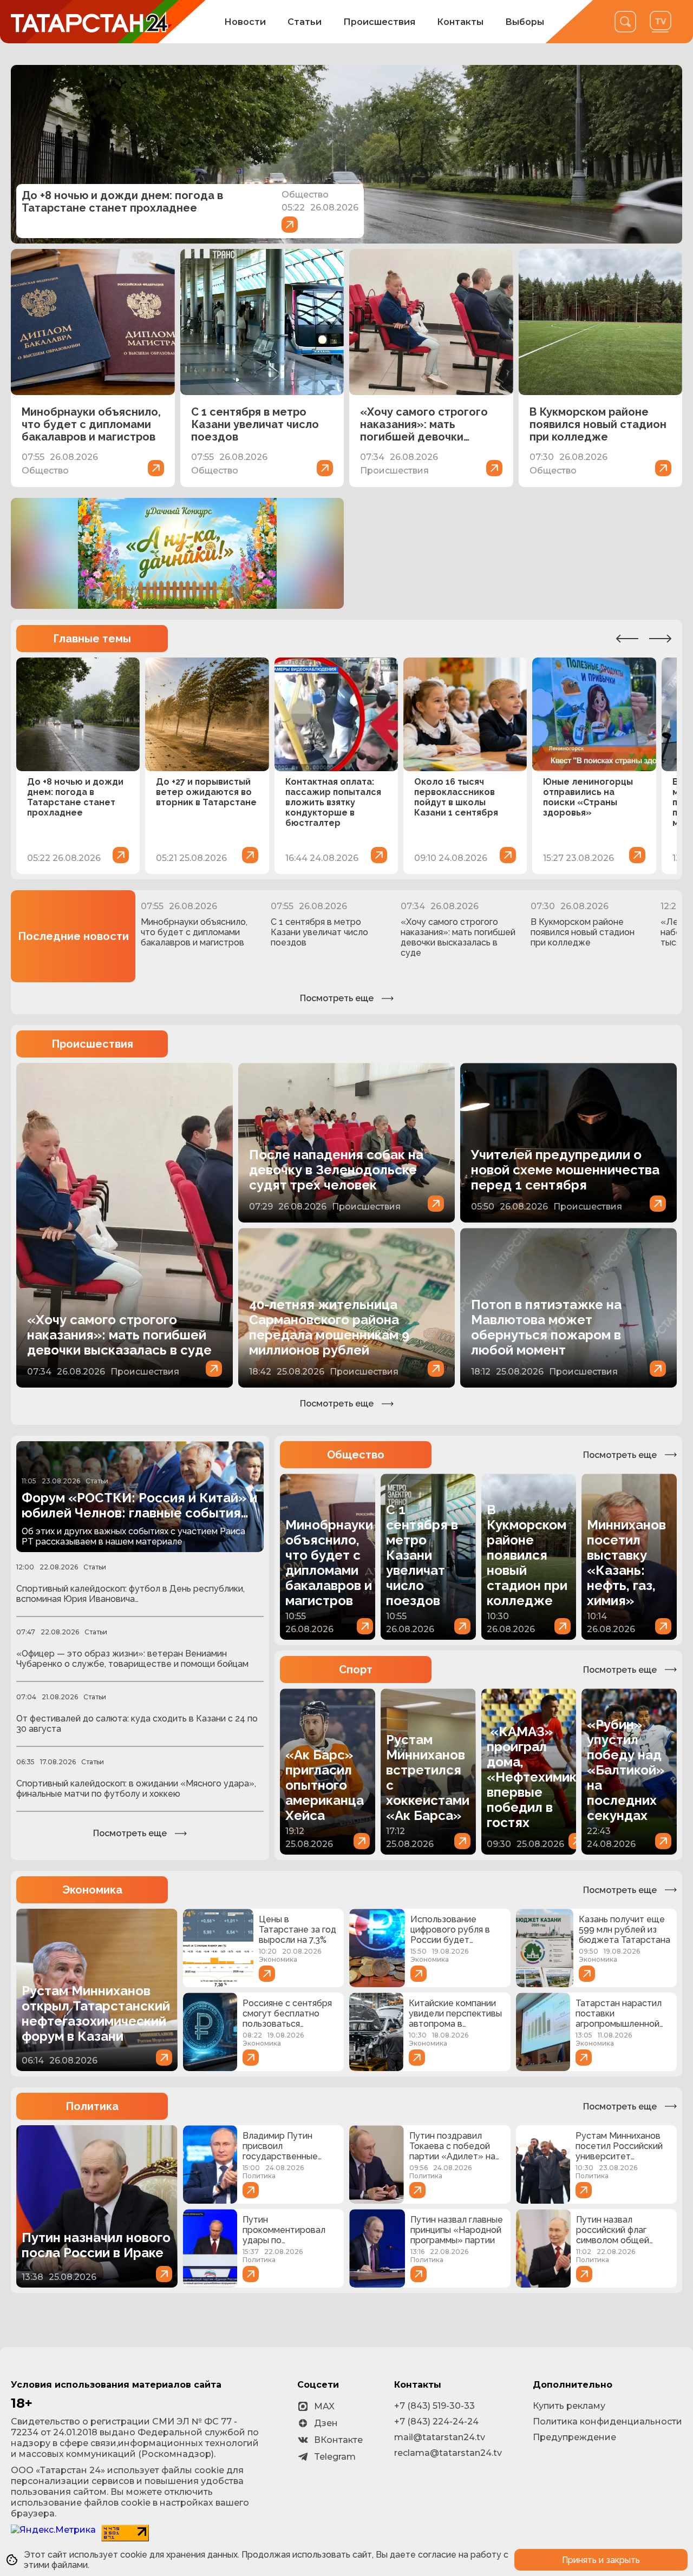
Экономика (92, 1890)
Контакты (460, 22)
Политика (92, 2106)
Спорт (356, 1670)
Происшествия (379, 22)
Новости (245, 22)
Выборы (525, 22)
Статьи (305, 22)
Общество (356, 1455)
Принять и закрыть (601, 2560)
